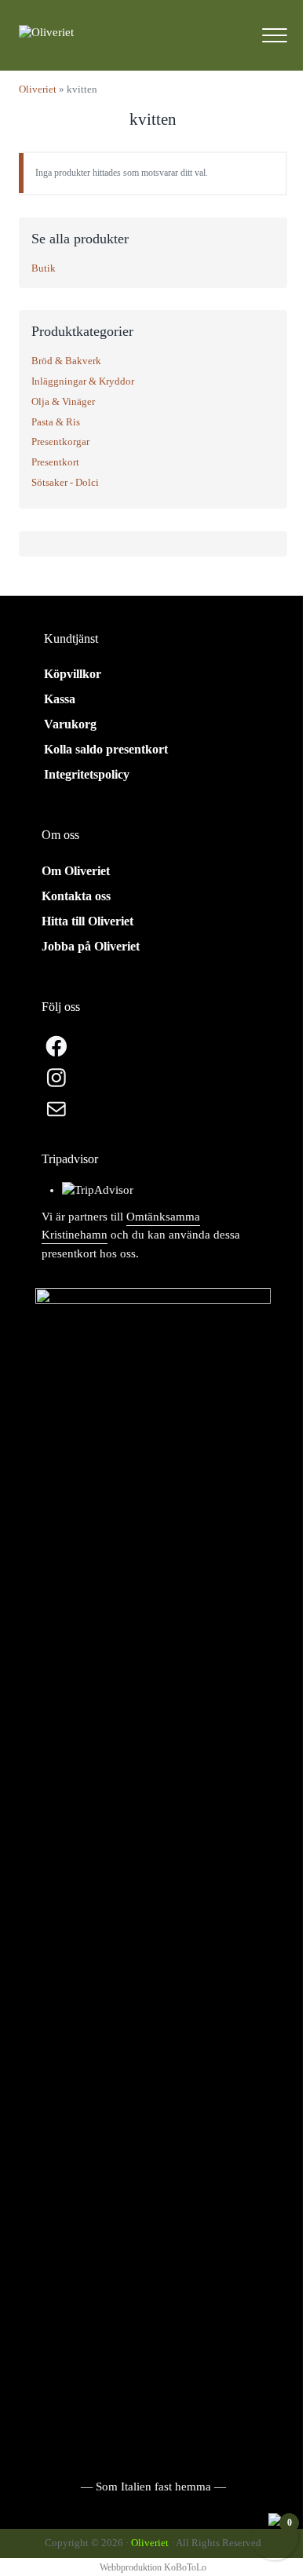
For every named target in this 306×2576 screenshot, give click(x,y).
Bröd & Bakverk (66, 361)
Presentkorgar (60, 441)
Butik (44, 268)
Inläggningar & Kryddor (83, 381)
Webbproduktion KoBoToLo (153, 2567)
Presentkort (55, 462)
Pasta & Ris (56, 422)
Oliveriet (38, 89)
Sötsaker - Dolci (65, 482)
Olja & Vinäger (63, 401)
